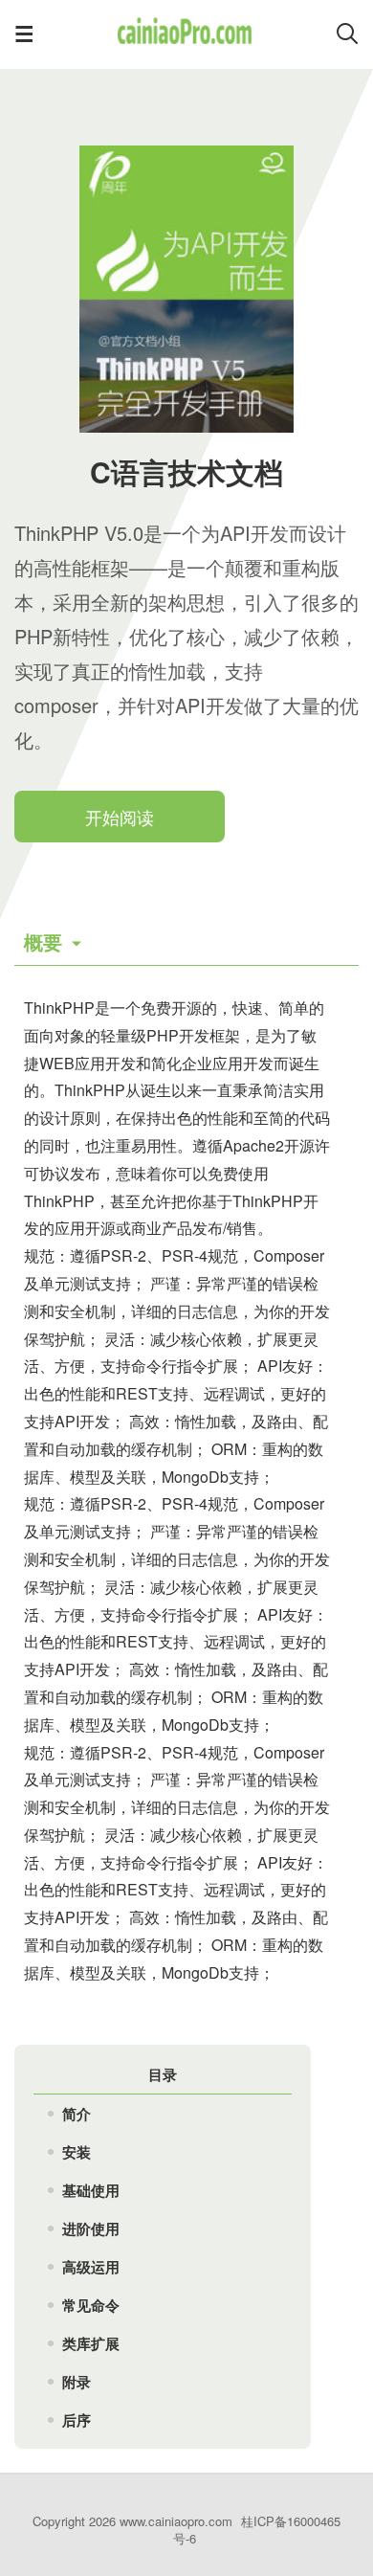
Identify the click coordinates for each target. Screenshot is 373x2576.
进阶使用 (91, 2229)
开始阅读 (120, 817)
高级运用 (91, 2267)
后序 (77, 2420)
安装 (77, 2152)
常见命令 (91, 2305)
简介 (77, 2114)
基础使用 (91, 2190)
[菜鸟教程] (184, 42)
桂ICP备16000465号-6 (257, 2530)
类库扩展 (91, 2343)
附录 (77, 2382)
